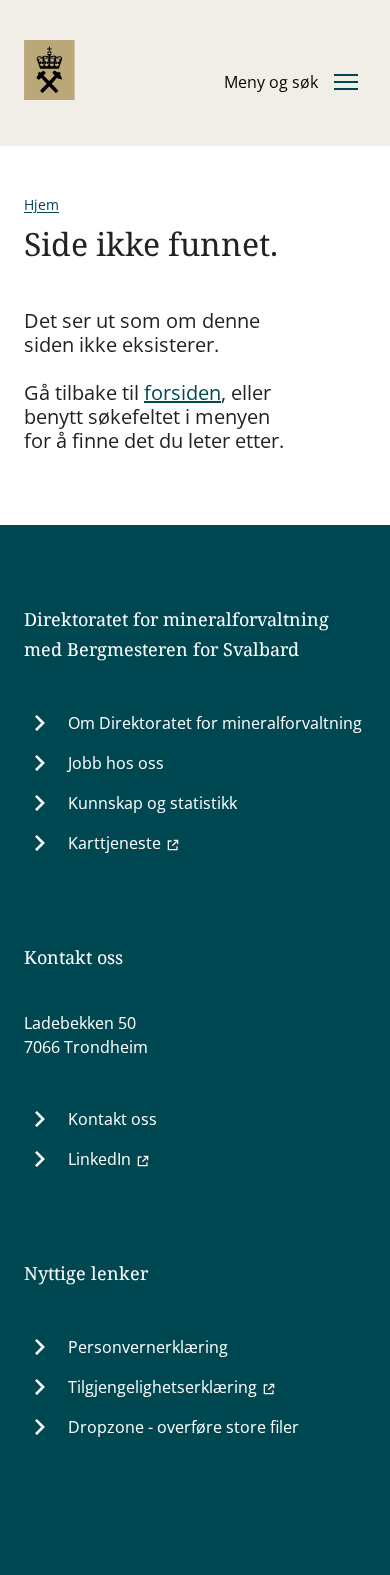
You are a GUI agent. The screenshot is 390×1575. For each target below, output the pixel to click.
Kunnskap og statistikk (152, 803)
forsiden (182, 392)
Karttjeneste (114, 843)
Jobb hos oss (116, 763)
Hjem (41, 204)
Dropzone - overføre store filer (183, 1427)
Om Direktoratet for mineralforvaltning (215, 723)
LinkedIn (99, 1159)
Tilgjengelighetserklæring (162, 1387)
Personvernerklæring (148, 1347)
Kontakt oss (112, 1119)
